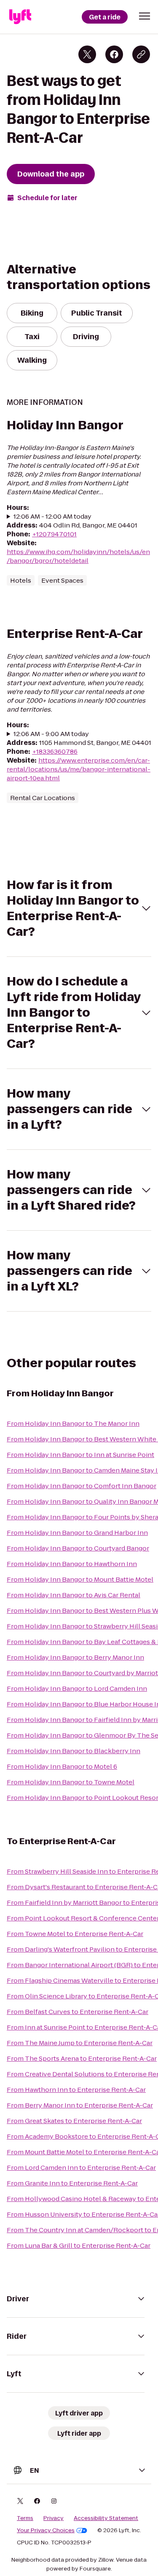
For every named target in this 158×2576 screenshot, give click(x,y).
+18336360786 (55, 751)
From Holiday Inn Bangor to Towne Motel (71, 1782)
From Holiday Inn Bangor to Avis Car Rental (74, 1595)
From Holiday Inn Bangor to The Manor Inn (73, 1423)
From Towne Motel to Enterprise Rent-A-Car (75, 1934)
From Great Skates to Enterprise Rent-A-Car (74, 2121)
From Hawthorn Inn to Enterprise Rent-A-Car (76, 2090)
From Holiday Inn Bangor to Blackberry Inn (74, 1751)
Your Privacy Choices (46, 2530)
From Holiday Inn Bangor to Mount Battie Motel (80, 1579)
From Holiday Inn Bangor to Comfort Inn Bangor (82, 1486)
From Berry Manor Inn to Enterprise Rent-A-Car (80, 2105)
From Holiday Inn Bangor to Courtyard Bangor (78, 1548)
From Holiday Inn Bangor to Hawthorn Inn (72, 1564)
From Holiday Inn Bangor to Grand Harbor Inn (77, 1533)
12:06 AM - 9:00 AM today (51, 734)
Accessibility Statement (106, 2518)
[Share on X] (87, 54)
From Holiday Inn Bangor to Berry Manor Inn (75, 1657)
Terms (25, 2518)
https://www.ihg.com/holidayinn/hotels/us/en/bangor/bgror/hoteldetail (78, 556)
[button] (145, 16)
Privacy (54, 2518)
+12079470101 (54, 534)
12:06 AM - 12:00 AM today (52, 516)
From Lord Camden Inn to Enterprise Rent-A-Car (81, 2168)
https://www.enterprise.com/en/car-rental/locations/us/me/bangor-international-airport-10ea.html (79, 769)
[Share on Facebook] (114, 54)
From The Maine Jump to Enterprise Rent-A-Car (80, 2043)
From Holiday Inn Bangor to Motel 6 (62, 1766)
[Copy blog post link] (141, 54)
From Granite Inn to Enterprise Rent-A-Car (72, 2183)
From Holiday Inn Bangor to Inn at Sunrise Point (80, 1455)
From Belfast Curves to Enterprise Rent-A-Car (78, 2012)
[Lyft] (20, 17)
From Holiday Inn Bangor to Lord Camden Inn (77, 1688)
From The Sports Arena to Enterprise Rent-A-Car (82, 2058)
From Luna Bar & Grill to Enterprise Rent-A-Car (79, 2245)
